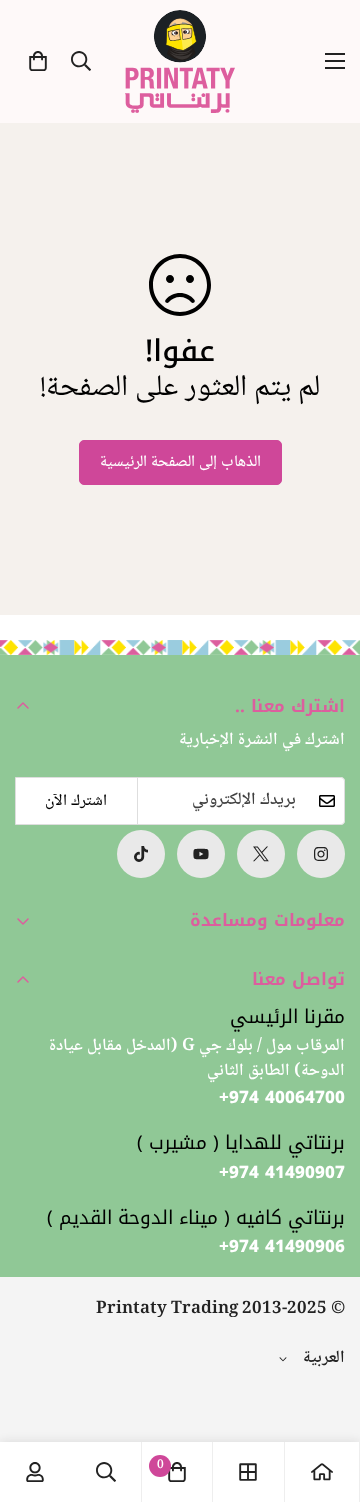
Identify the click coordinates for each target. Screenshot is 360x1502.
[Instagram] (321, 854)
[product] (322, 1472)
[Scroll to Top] (36, 1396)
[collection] (248, 1472)
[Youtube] (201, 854)
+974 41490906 (282, 1247)
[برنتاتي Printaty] (180, 61)
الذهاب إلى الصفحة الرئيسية (180, 462)
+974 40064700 (282, 1098)
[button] (38, 61)
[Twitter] (261, 854)
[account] (35, 1472)
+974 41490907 (282, 1173)
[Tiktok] (141, 854)
